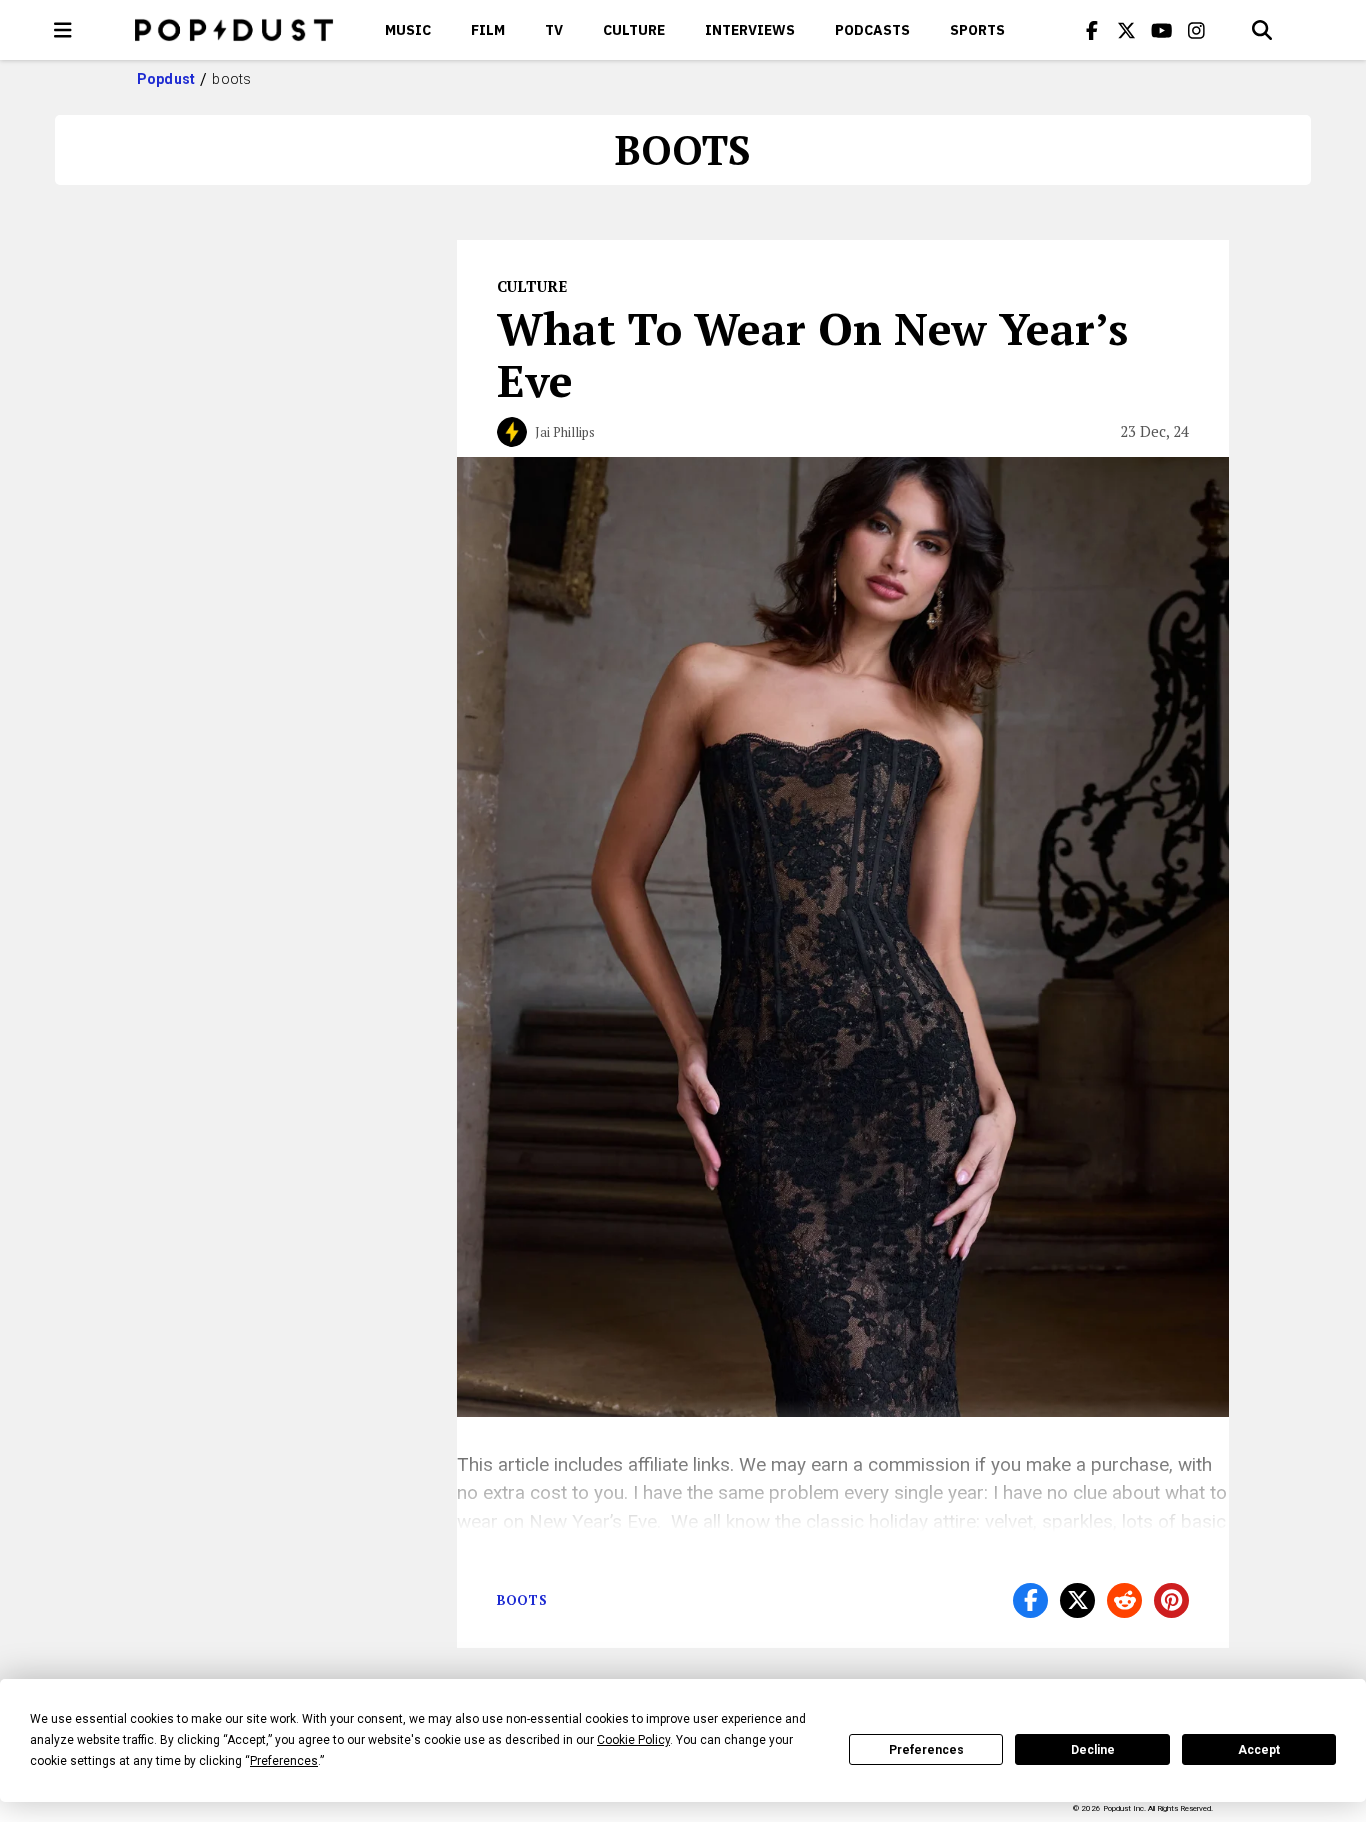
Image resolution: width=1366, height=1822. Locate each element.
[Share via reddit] (1124, 1600)
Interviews (750, 30)
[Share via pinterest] (1171, 1600)
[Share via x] (1077, 1600)
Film (488, 30)
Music (408, 30)
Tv (554, 30)
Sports (977, 30)
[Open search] (1262, 30)
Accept (1259, 1750)
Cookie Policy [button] (633, 1740)
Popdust (166, 79)
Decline (1093, 1750)
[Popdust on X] (1127, 30)
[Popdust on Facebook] (1092, 30)
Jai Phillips (565, 432)
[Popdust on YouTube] (1162, 30)
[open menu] (63, 30)
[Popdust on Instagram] (1197, 30)
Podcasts (872, 30)
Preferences (926, 1750)
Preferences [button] (284, 1761)
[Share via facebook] (1030, 1600)
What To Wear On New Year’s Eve (812, 354)
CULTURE (634, 30)
